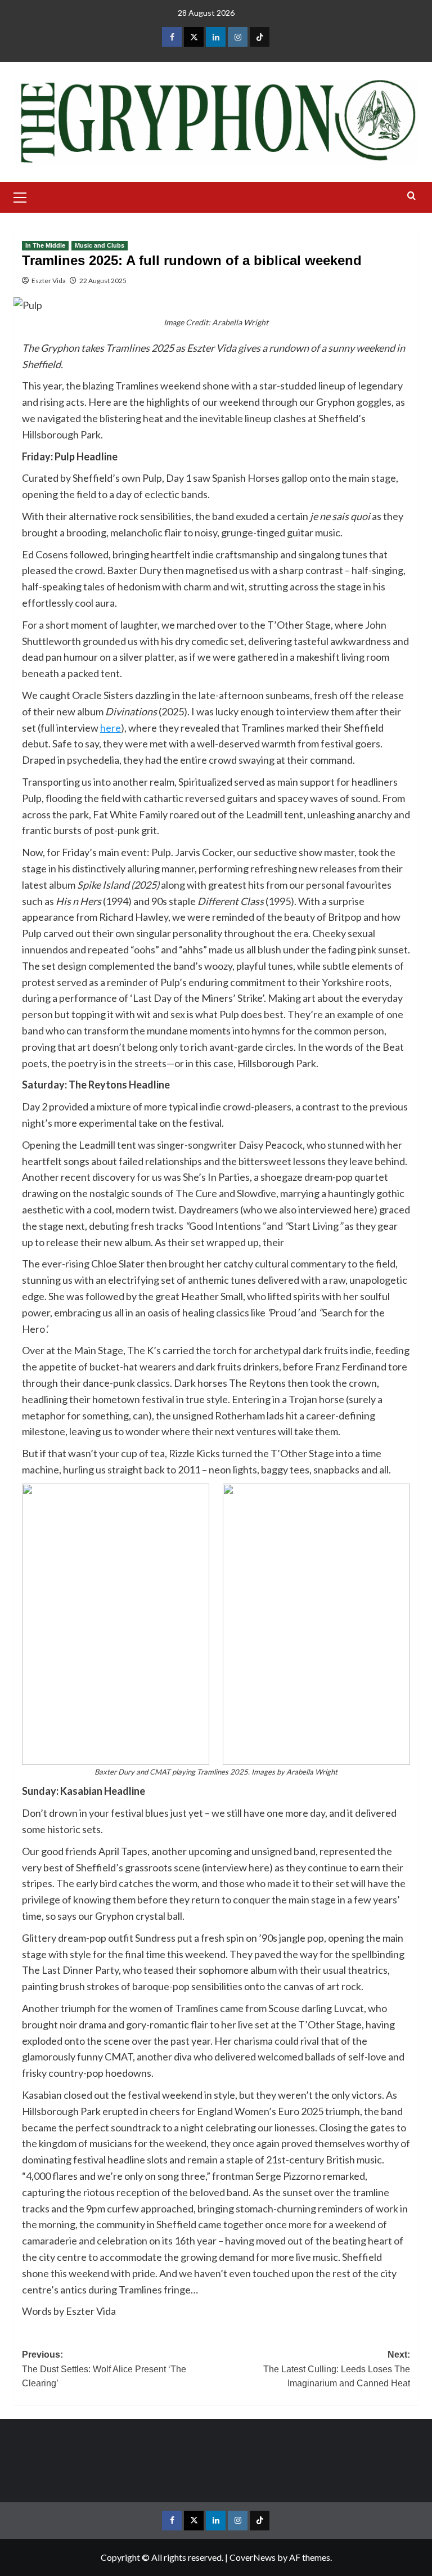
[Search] (411, 196)
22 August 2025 (103, 281)
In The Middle (45, 245)
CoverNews (253, 2557)
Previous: (104, 2369)
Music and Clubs (100, 245)
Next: (337, 2369)
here (111, 728)
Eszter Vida (49, 281)
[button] (25, 196)
